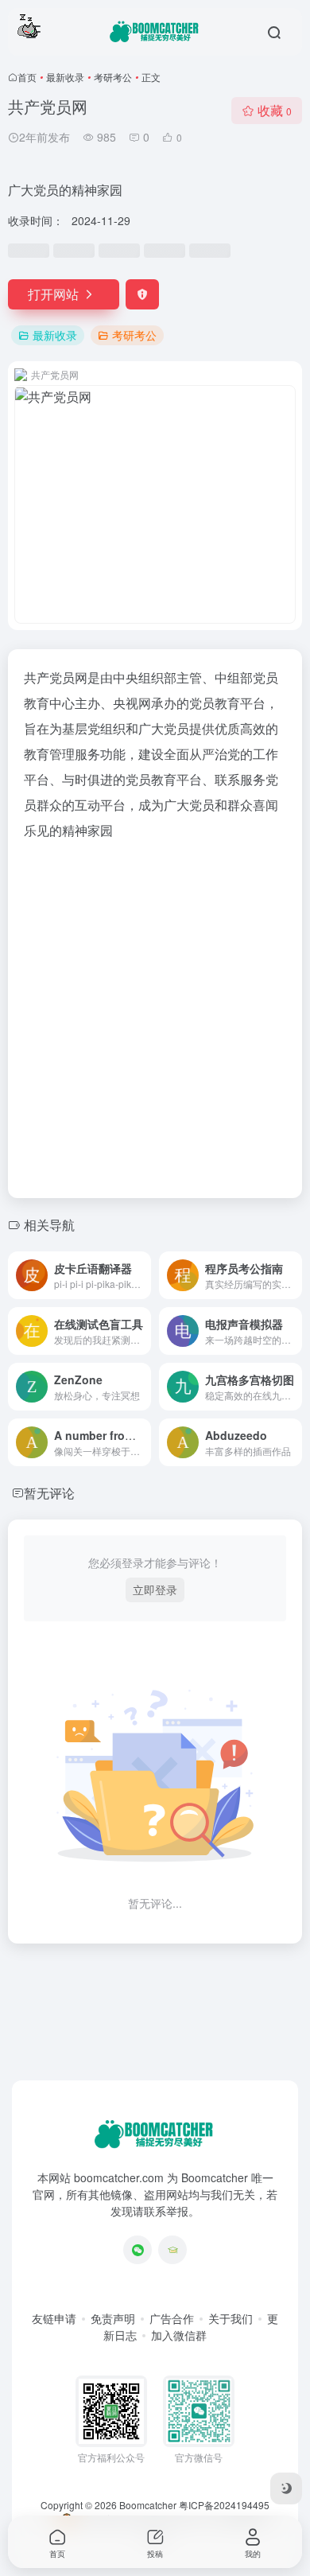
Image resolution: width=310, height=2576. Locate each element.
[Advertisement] (155, 1014)
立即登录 (155, 1590)
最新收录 (65, 77)
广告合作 (172, 2318)
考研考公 (113, 77)
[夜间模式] (286, 2488)
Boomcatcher (148, 2505)
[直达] (142, 1275)
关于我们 (231, 2318)
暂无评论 (49, 1493)
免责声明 (113, 2318)
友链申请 (54, 2318)
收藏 (275, 110)
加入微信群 (179, 2335)
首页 (27, 77)
